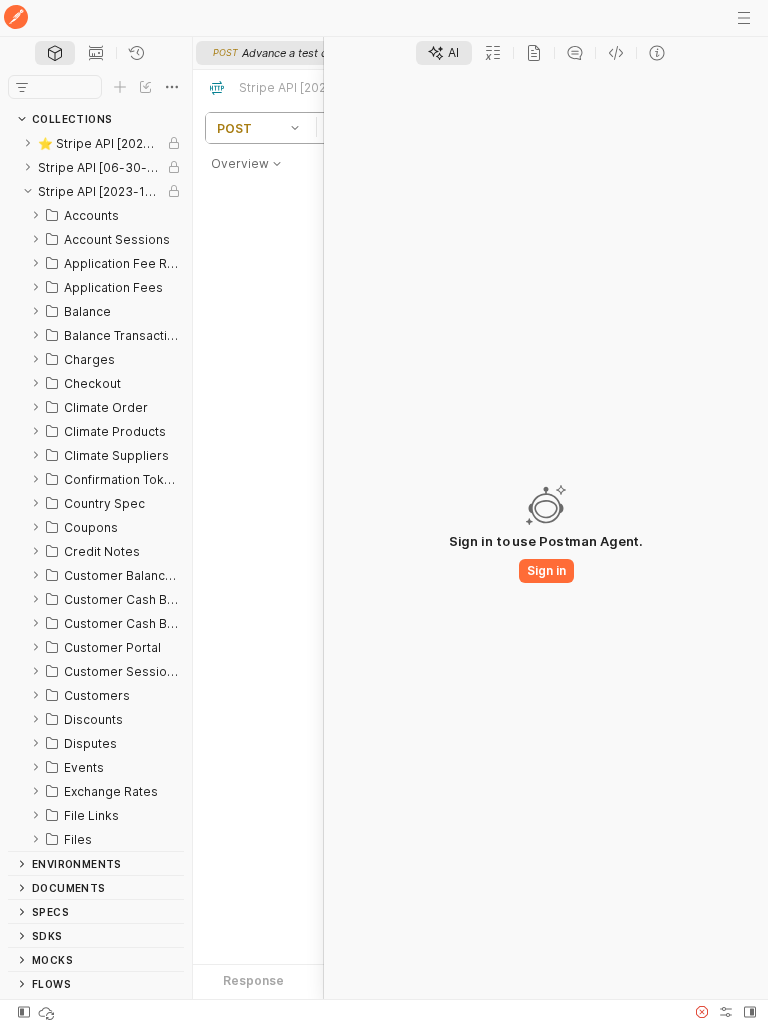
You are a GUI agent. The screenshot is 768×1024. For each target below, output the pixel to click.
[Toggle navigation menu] (744, 18)
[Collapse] (28, 191)
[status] (48, 1012)
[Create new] (120, 87)
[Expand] (28, 143)
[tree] (96, 491)
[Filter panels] (22, 87)
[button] (298, 128)
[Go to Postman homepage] (16, 18)
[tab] (55, 53)
